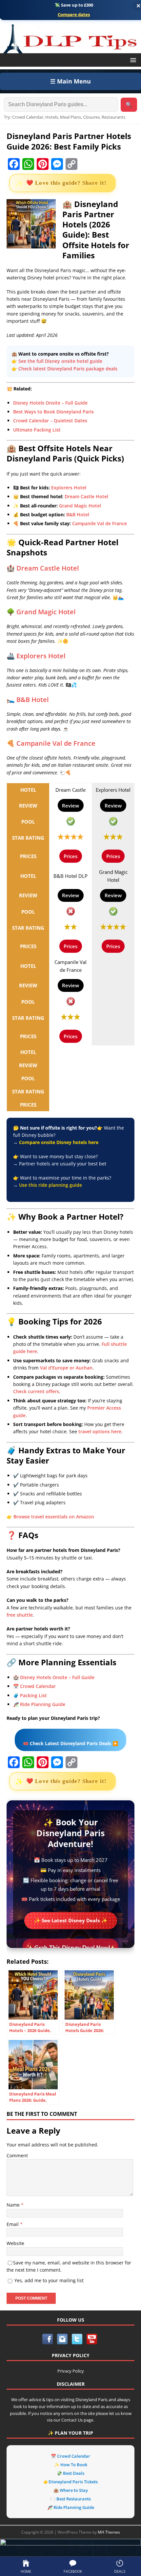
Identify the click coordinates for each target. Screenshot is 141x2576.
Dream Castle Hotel (86, 496)
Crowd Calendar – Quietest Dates (50, 421)
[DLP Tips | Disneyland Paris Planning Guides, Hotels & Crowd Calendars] (70, 37)
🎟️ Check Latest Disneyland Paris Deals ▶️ (70, 1743)
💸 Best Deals (70, 2473)
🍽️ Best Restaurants (70, 2499)
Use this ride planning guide (50, 1185)
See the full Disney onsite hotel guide (60, 361)
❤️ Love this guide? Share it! (66, 183)
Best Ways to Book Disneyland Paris (53, 412)
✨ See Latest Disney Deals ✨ (71, 1920)
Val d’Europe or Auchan (66, 1368)
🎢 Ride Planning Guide (39, 1704)
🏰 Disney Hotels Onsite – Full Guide (54, 1677)
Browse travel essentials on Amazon (54, 1517)
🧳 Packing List (30, 1695)
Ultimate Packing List (37, 430)
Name (14, 2205)
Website (15, 2243)
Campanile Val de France (100, 523)
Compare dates (74, 15)
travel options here (100, 1431)
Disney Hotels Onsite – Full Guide (50, 403)
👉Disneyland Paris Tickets (70, 2482)
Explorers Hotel (69, 488)
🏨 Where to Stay (71, 2490)
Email (13, 2224)
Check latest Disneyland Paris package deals (68, 369)
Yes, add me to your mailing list (48, 2280)
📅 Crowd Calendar (34, 1686)
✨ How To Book (71, 2465)
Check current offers (36, 1391)
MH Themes (109, 2532)
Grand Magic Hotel (80, 506)
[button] (132, 60)
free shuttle (20, 1615)
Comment (17, 2155)
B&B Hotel (78, 515)
